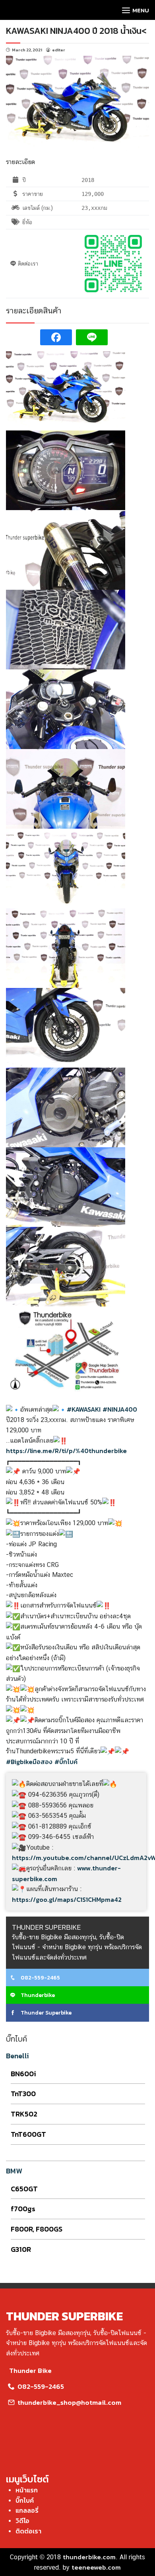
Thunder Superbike (46, 2013)
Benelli (17, 2056)
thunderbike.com (89, 2557)
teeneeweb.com (96, 2567)
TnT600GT (28, 2134)
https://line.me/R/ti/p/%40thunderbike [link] (66, 1451)
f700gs (23, 2209)
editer (59, 50)
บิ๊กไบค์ (25, 2500)
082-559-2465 (40, 1978)
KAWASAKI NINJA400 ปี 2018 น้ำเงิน (74, 31)
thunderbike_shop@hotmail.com (69, 2402)
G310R (21, 2249)
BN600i (23, 2074)
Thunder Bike (30, 2371)
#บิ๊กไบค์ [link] (66, 1762)
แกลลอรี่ (27, 2510)
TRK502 (24, 2114)
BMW (14, 2171)
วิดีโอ (22, 2521)
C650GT (24, 2189)
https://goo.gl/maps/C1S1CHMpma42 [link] (67, 1899)
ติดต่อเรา (28, 2531)
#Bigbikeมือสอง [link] (29, 1762)
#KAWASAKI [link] (84, 1409)
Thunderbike (37, 1995)
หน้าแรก (27, 2490)
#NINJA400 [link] (120, 1409)
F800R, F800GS (37, 2229)
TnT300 (23, 2094)
